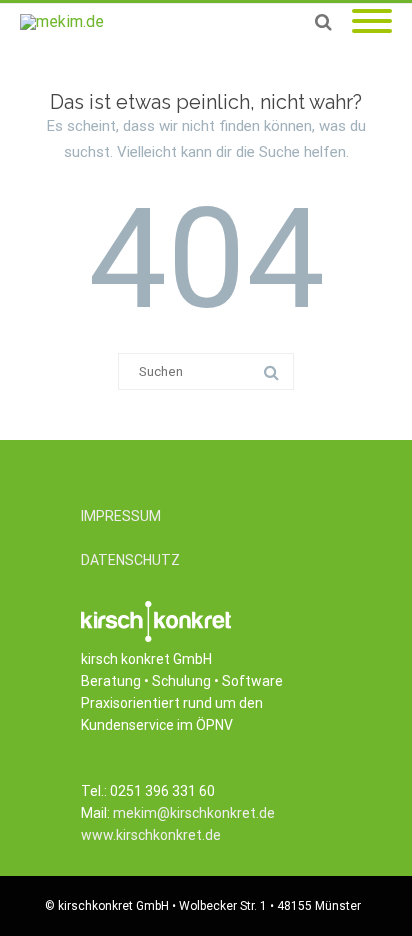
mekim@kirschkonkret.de (194, 813)
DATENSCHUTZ (130, 560)
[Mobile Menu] (372, 22)
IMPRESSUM (121, 516)
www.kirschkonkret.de (151, 835)
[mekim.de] (67, 22)
